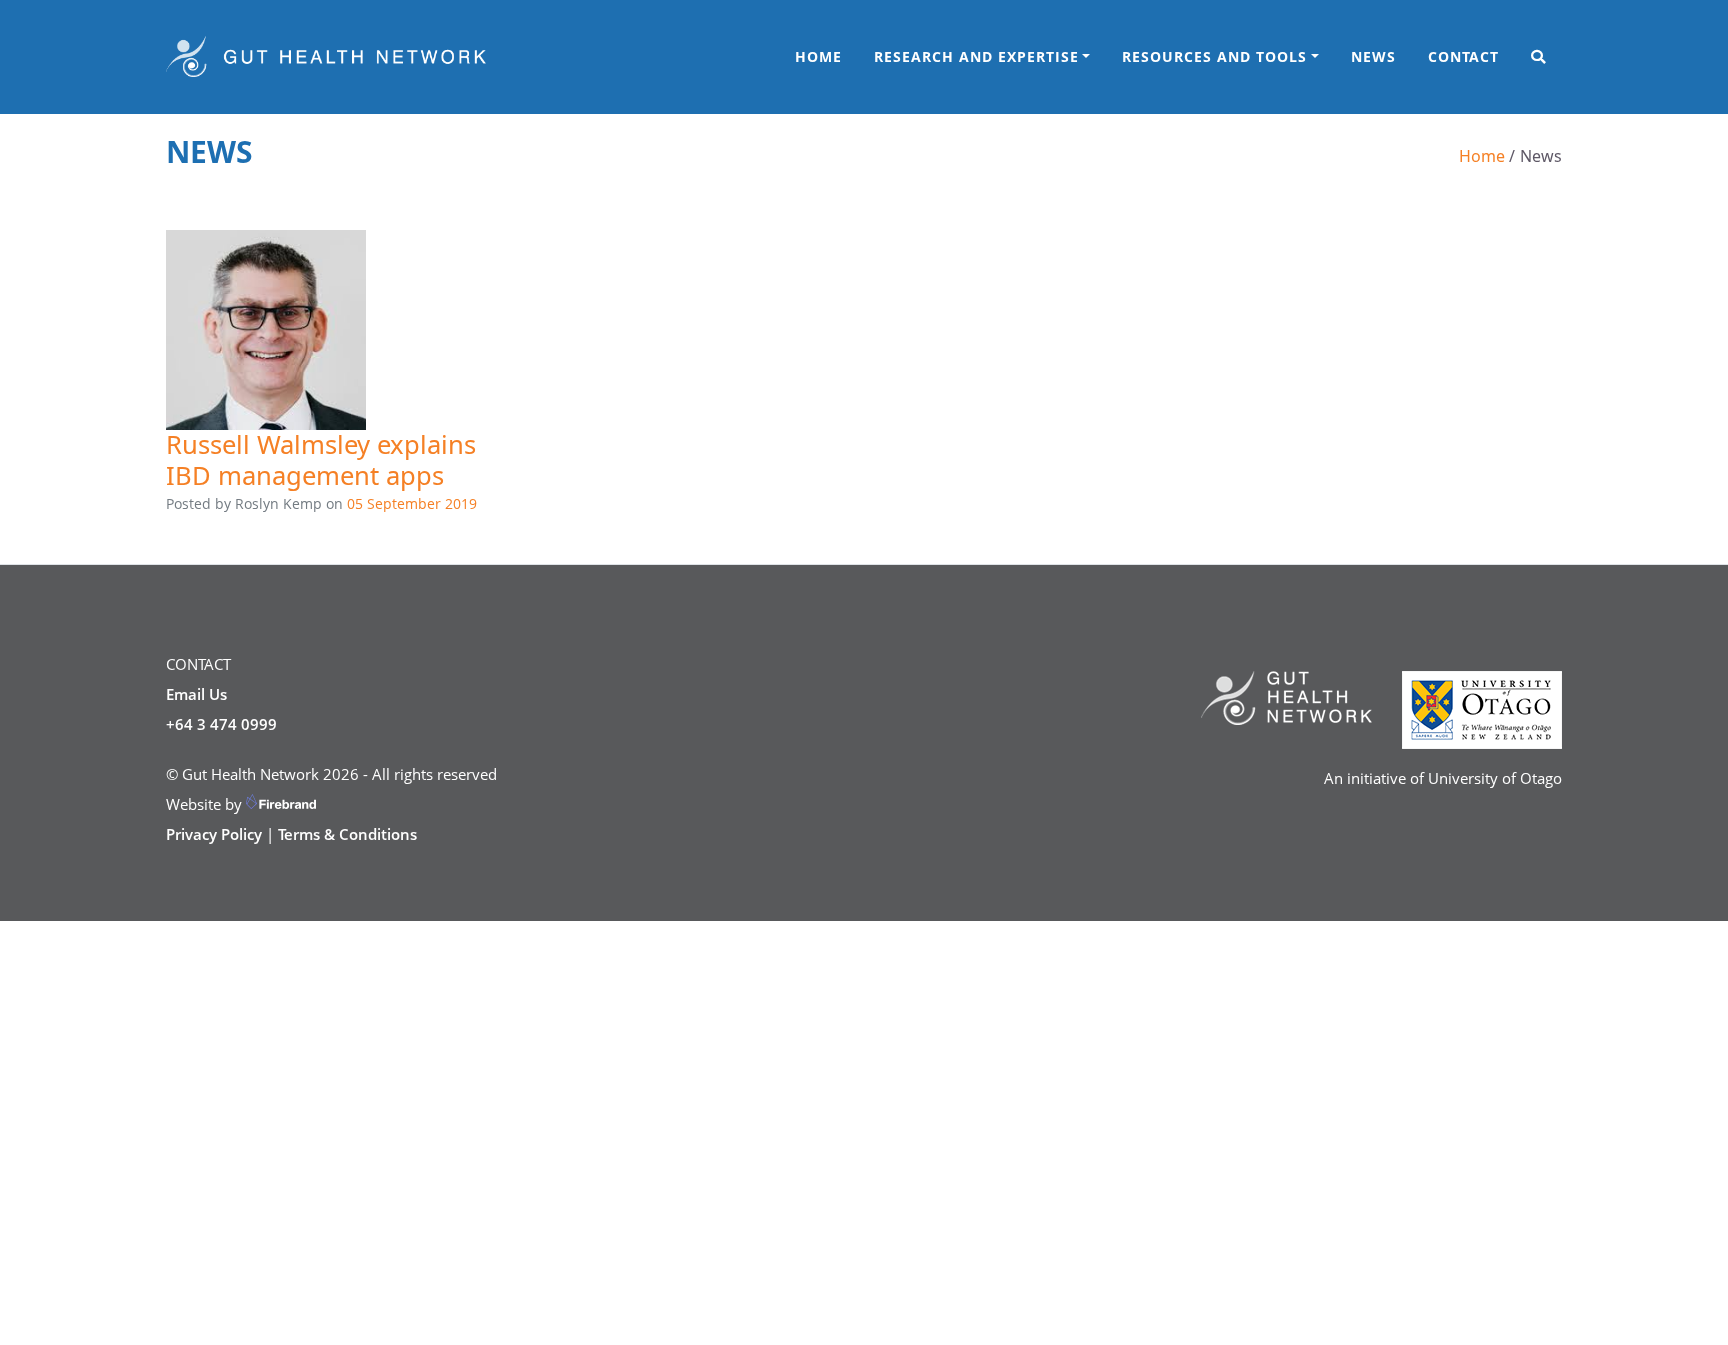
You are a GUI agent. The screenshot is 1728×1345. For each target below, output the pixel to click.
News (1381, 56)
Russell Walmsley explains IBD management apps (321, 460)
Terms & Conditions (347, 834)
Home (818, 56)
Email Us (196, 694)
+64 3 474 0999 (221, 724)
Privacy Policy (214, 834)
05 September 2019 (412, 503)
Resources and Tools (1214, 56)
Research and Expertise (976, 56)
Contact (1463, 56)
